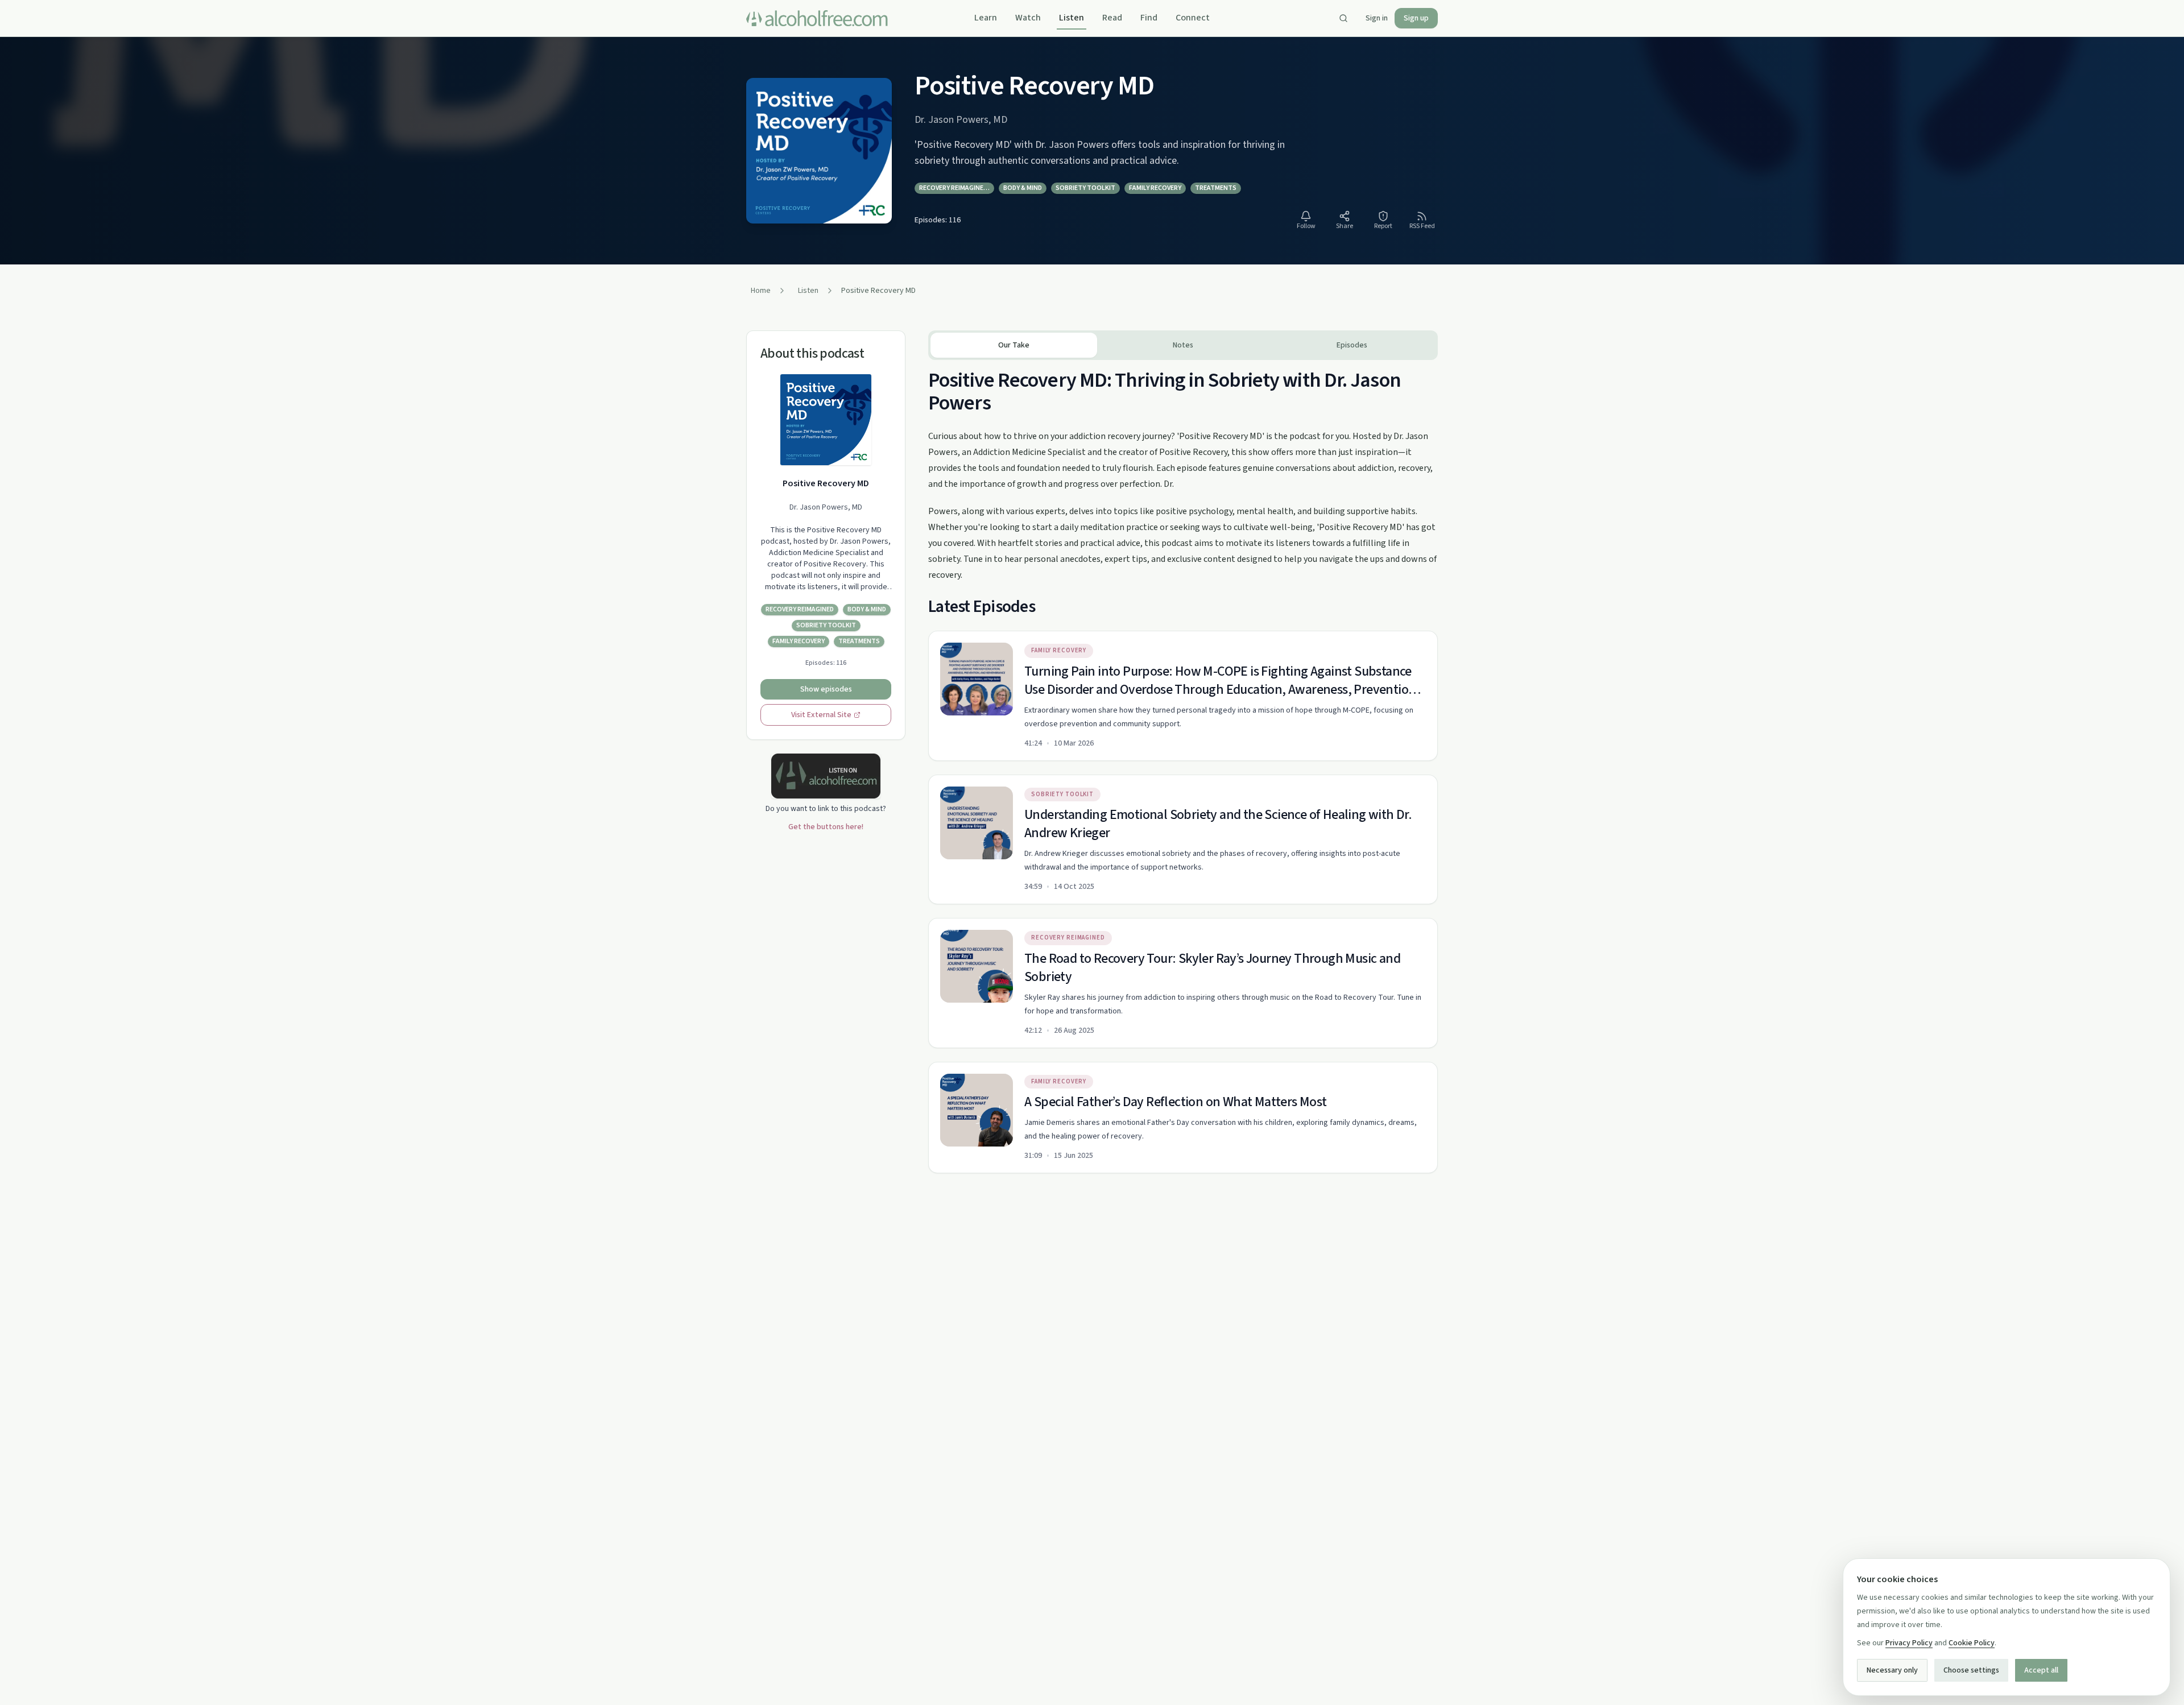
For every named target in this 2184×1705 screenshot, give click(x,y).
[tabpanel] (1183, 767)
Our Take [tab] (1014, 345)
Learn (986, 18)
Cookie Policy (1972, 1643)
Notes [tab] (1183, 345)
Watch (1028, 18)
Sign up (1416, 18)
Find (1149, 18)
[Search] (1343, 18)
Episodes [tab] (1352, 345)
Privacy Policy (1909, 1643)
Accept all (2041, 1670)
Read (1112, 18)
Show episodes (826, 689)
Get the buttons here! (826, 827)
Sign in (1377, 18)
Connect (1193, 18)
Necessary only (1892, 1670)
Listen (1072, 18)
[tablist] (1183, 345)
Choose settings (1971, 1670)
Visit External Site (821, 715)
